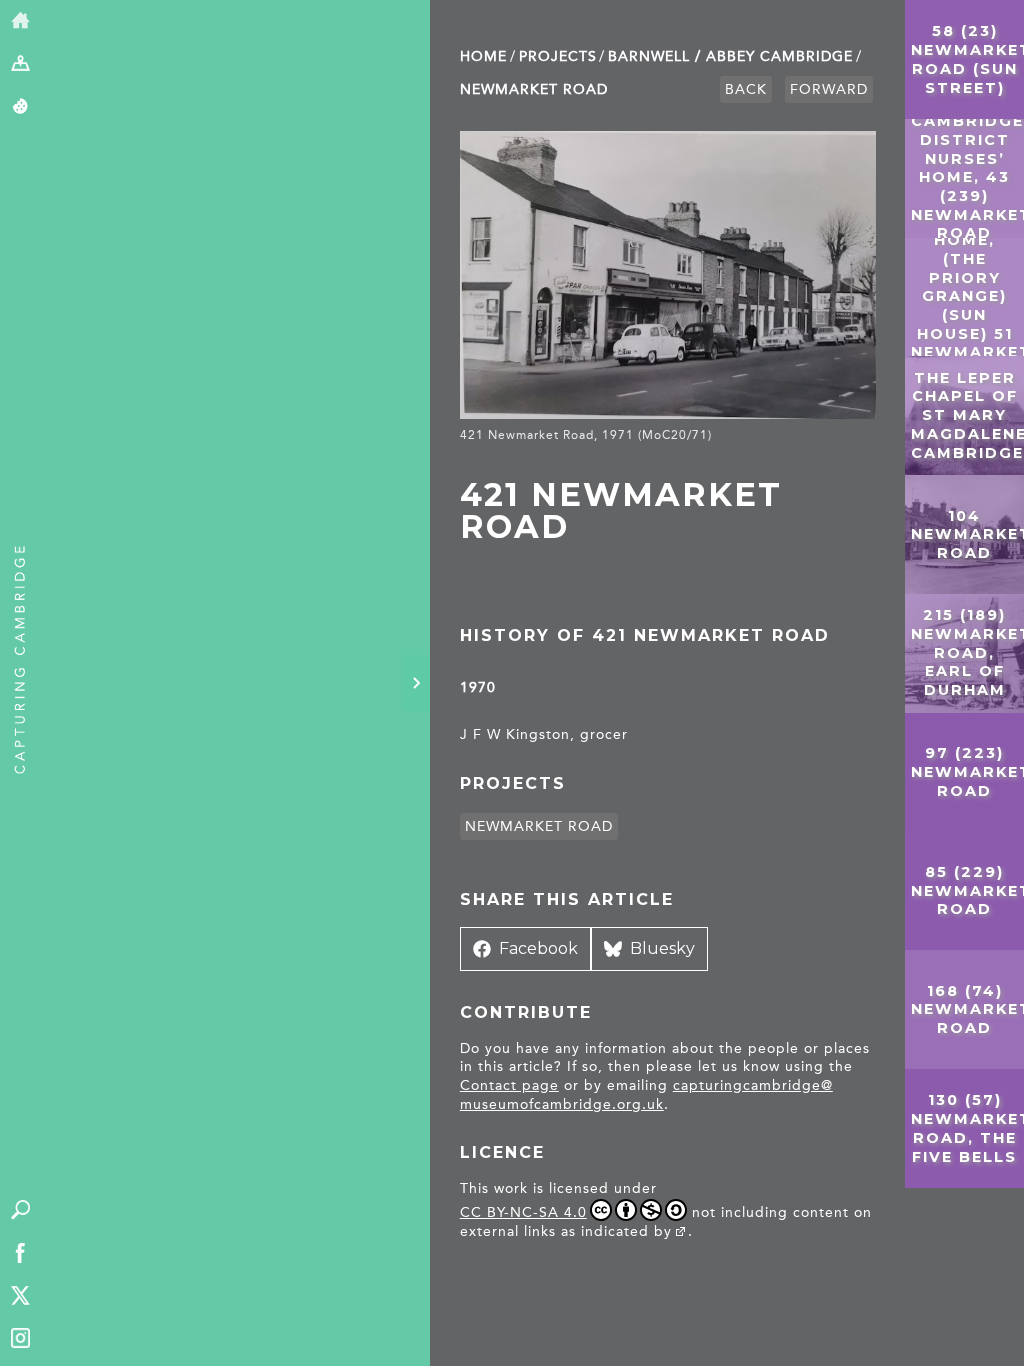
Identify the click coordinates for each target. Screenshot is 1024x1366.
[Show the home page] (20, 21)
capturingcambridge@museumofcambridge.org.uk (646, 1095)
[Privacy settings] (20, 107)
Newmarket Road (534, 89)
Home (483, 56)
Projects (558, 56)
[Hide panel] (416, 683)
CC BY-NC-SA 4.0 (523, 1212)
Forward (829, 89)
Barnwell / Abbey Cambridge (730, 56)
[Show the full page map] (20, 64)
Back (746, 89)
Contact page (509, 1085)
